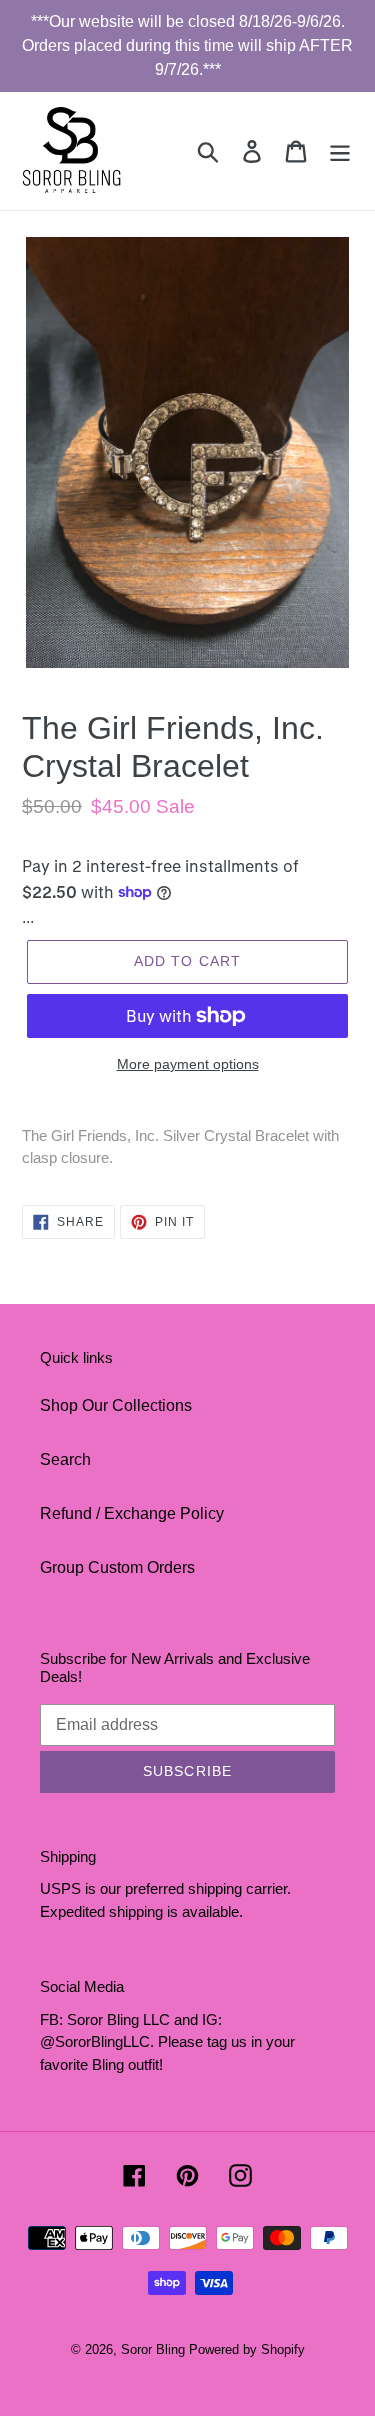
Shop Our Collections (116, 1405)
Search (65, 1459)
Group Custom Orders (117, 1567)
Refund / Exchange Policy (132, 1513)
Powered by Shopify (247, 2349)
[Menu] (340, 151)
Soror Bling (153, 2349)
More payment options (188, 1064)
